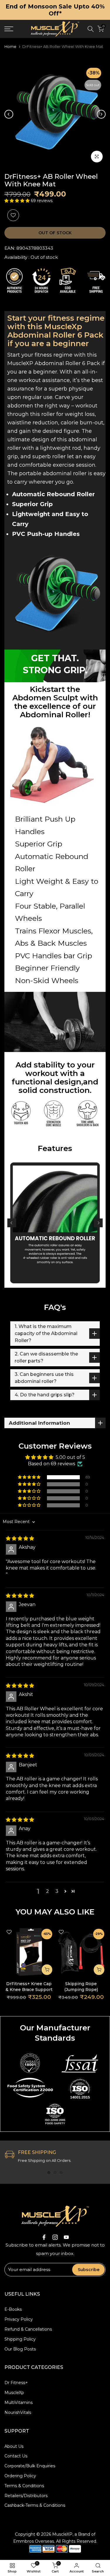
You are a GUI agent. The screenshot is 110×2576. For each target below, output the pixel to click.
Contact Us (16, 2456)
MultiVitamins (18, 2403)
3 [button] (57, 1891)
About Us (14, 2446)
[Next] (101, 114)
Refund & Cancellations (28, 2329)
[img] (20, 1538)
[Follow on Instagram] (55, 2237)
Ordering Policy (20, 2476)
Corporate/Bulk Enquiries (30, 2466)
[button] (18, 201)
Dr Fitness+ (16, 2383)
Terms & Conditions (24, 2486)
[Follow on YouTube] (66, 2237)
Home (10, 47)
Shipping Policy (20, 2339)
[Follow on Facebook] (44, 2237)
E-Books (13, 2309)
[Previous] (9, 114)
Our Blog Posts (20, 2349)
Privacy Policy (19, 2319)
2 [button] (48, 1891)
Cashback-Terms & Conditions (35, 2505)
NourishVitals (18, 2412)
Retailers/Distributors (26, 2496)
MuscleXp (14, 2393)
